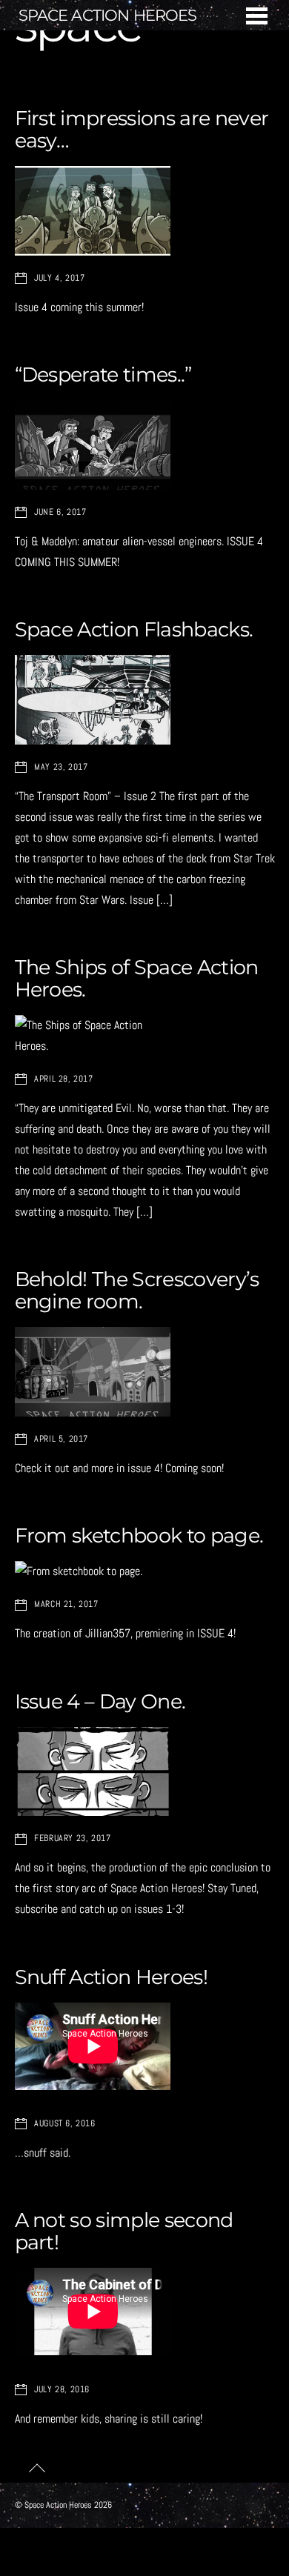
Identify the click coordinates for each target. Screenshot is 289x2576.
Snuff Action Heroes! (111, 1977)
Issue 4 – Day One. (100, 1701)
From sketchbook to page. (139, 1535)
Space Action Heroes (58, 2505)
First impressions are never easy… (142, 129)
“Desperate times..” (103, 375)
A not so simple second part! (124, 2231)
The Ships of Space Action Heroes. (137, 978)
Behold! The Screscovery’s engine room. (137, 1290)
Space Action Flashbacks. (134, 629)
